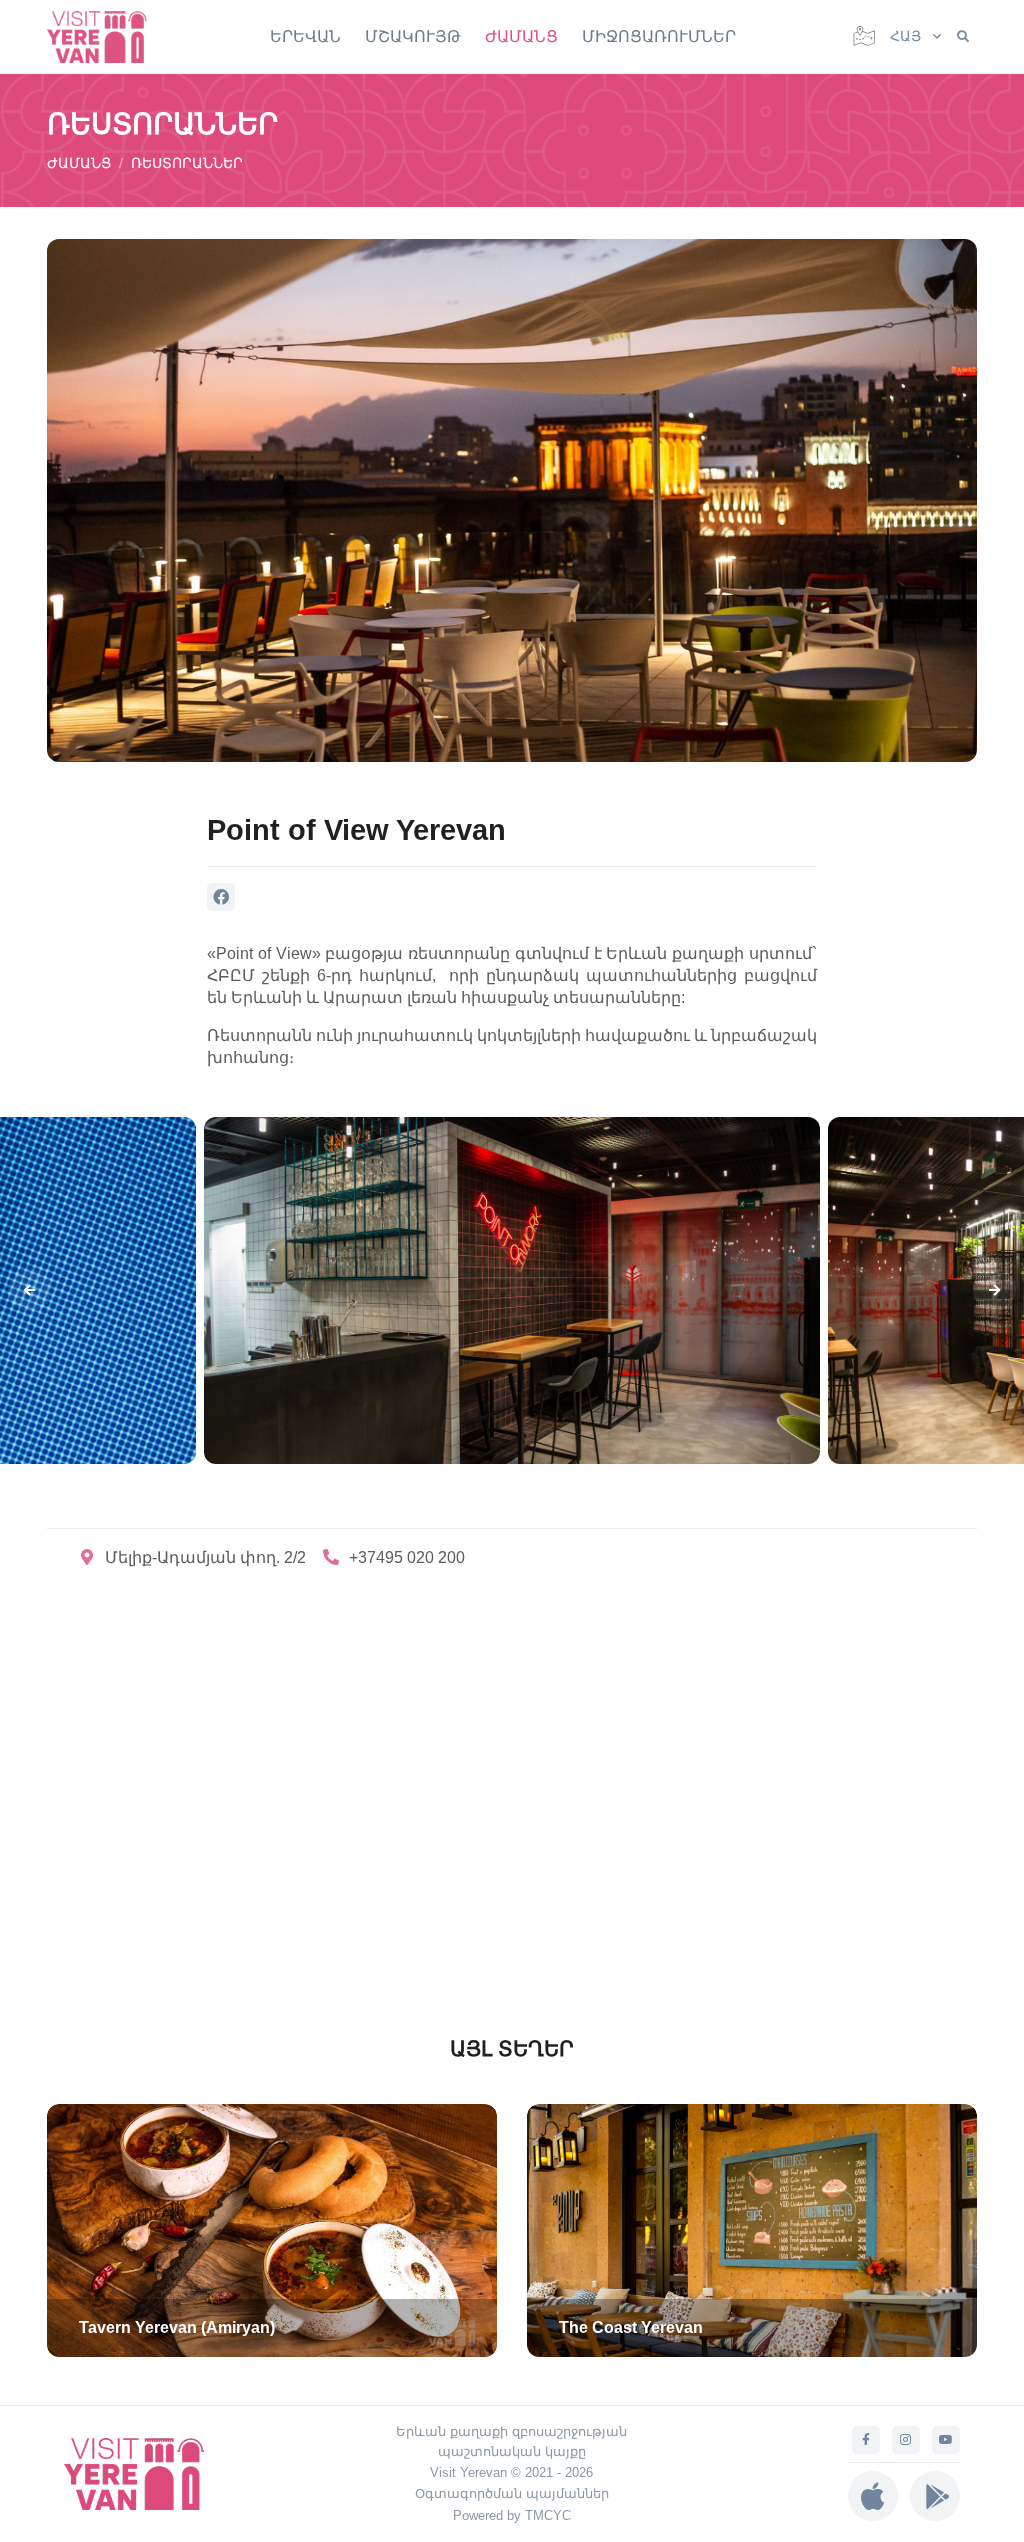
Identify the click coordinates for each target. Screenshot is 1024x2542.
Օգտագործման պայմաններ (512, 2493)
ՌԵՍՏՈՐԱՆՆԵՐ (187, 163)
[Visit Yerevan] (107, 36)
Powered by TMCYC (512, 2515)
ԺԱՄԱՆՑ (521, 36)
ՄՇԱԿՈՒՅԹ (413, 36)
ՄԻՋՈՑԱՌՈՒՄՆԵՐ (659, 36)
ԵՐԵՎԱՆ (305, 36)
